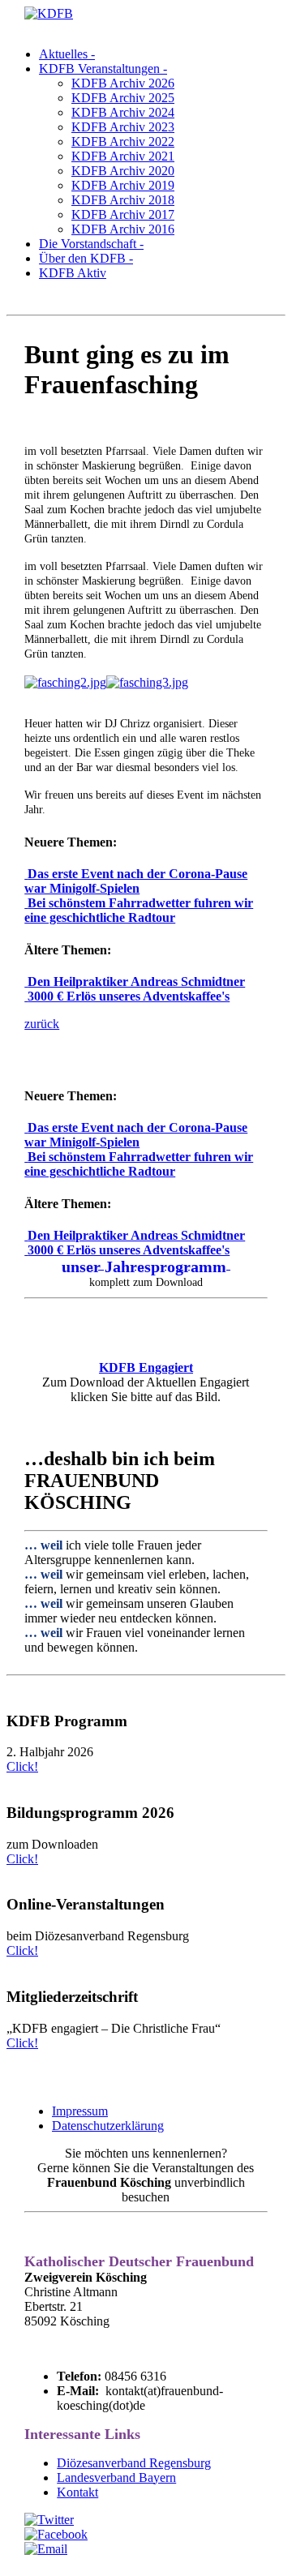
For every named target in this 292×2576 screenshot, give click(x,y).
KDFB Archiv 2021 (123, 156)
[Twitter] (49, 2520)
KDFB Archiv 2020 (123, 171)
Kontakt (77, 2492)
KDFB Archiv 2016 (123, 229)
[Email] (46, 2549)
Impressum (80, 2111)
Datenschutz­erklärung (108, 2126)
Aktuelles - (67, 54)
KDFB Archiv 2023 (123, 127)
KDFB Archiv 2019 (123, 185)
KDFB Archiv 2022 (123, 141)
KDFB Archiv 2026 (123, 83)
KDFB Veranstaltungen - (103, 69)
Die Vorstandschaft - (91, 244)
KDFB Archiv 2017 (123, 214)
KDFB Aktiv (73, 273)
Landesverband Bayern (116, 2477)
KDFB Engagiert (146, 1367)
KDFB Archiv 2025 (123, 98)
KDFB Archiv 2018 (123, 200)
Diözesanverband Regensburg (134, 2463)
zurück (42, 1024)
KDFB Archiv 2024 (123, 112)
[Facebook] (56, 2534)
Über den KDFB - (86, 258)
